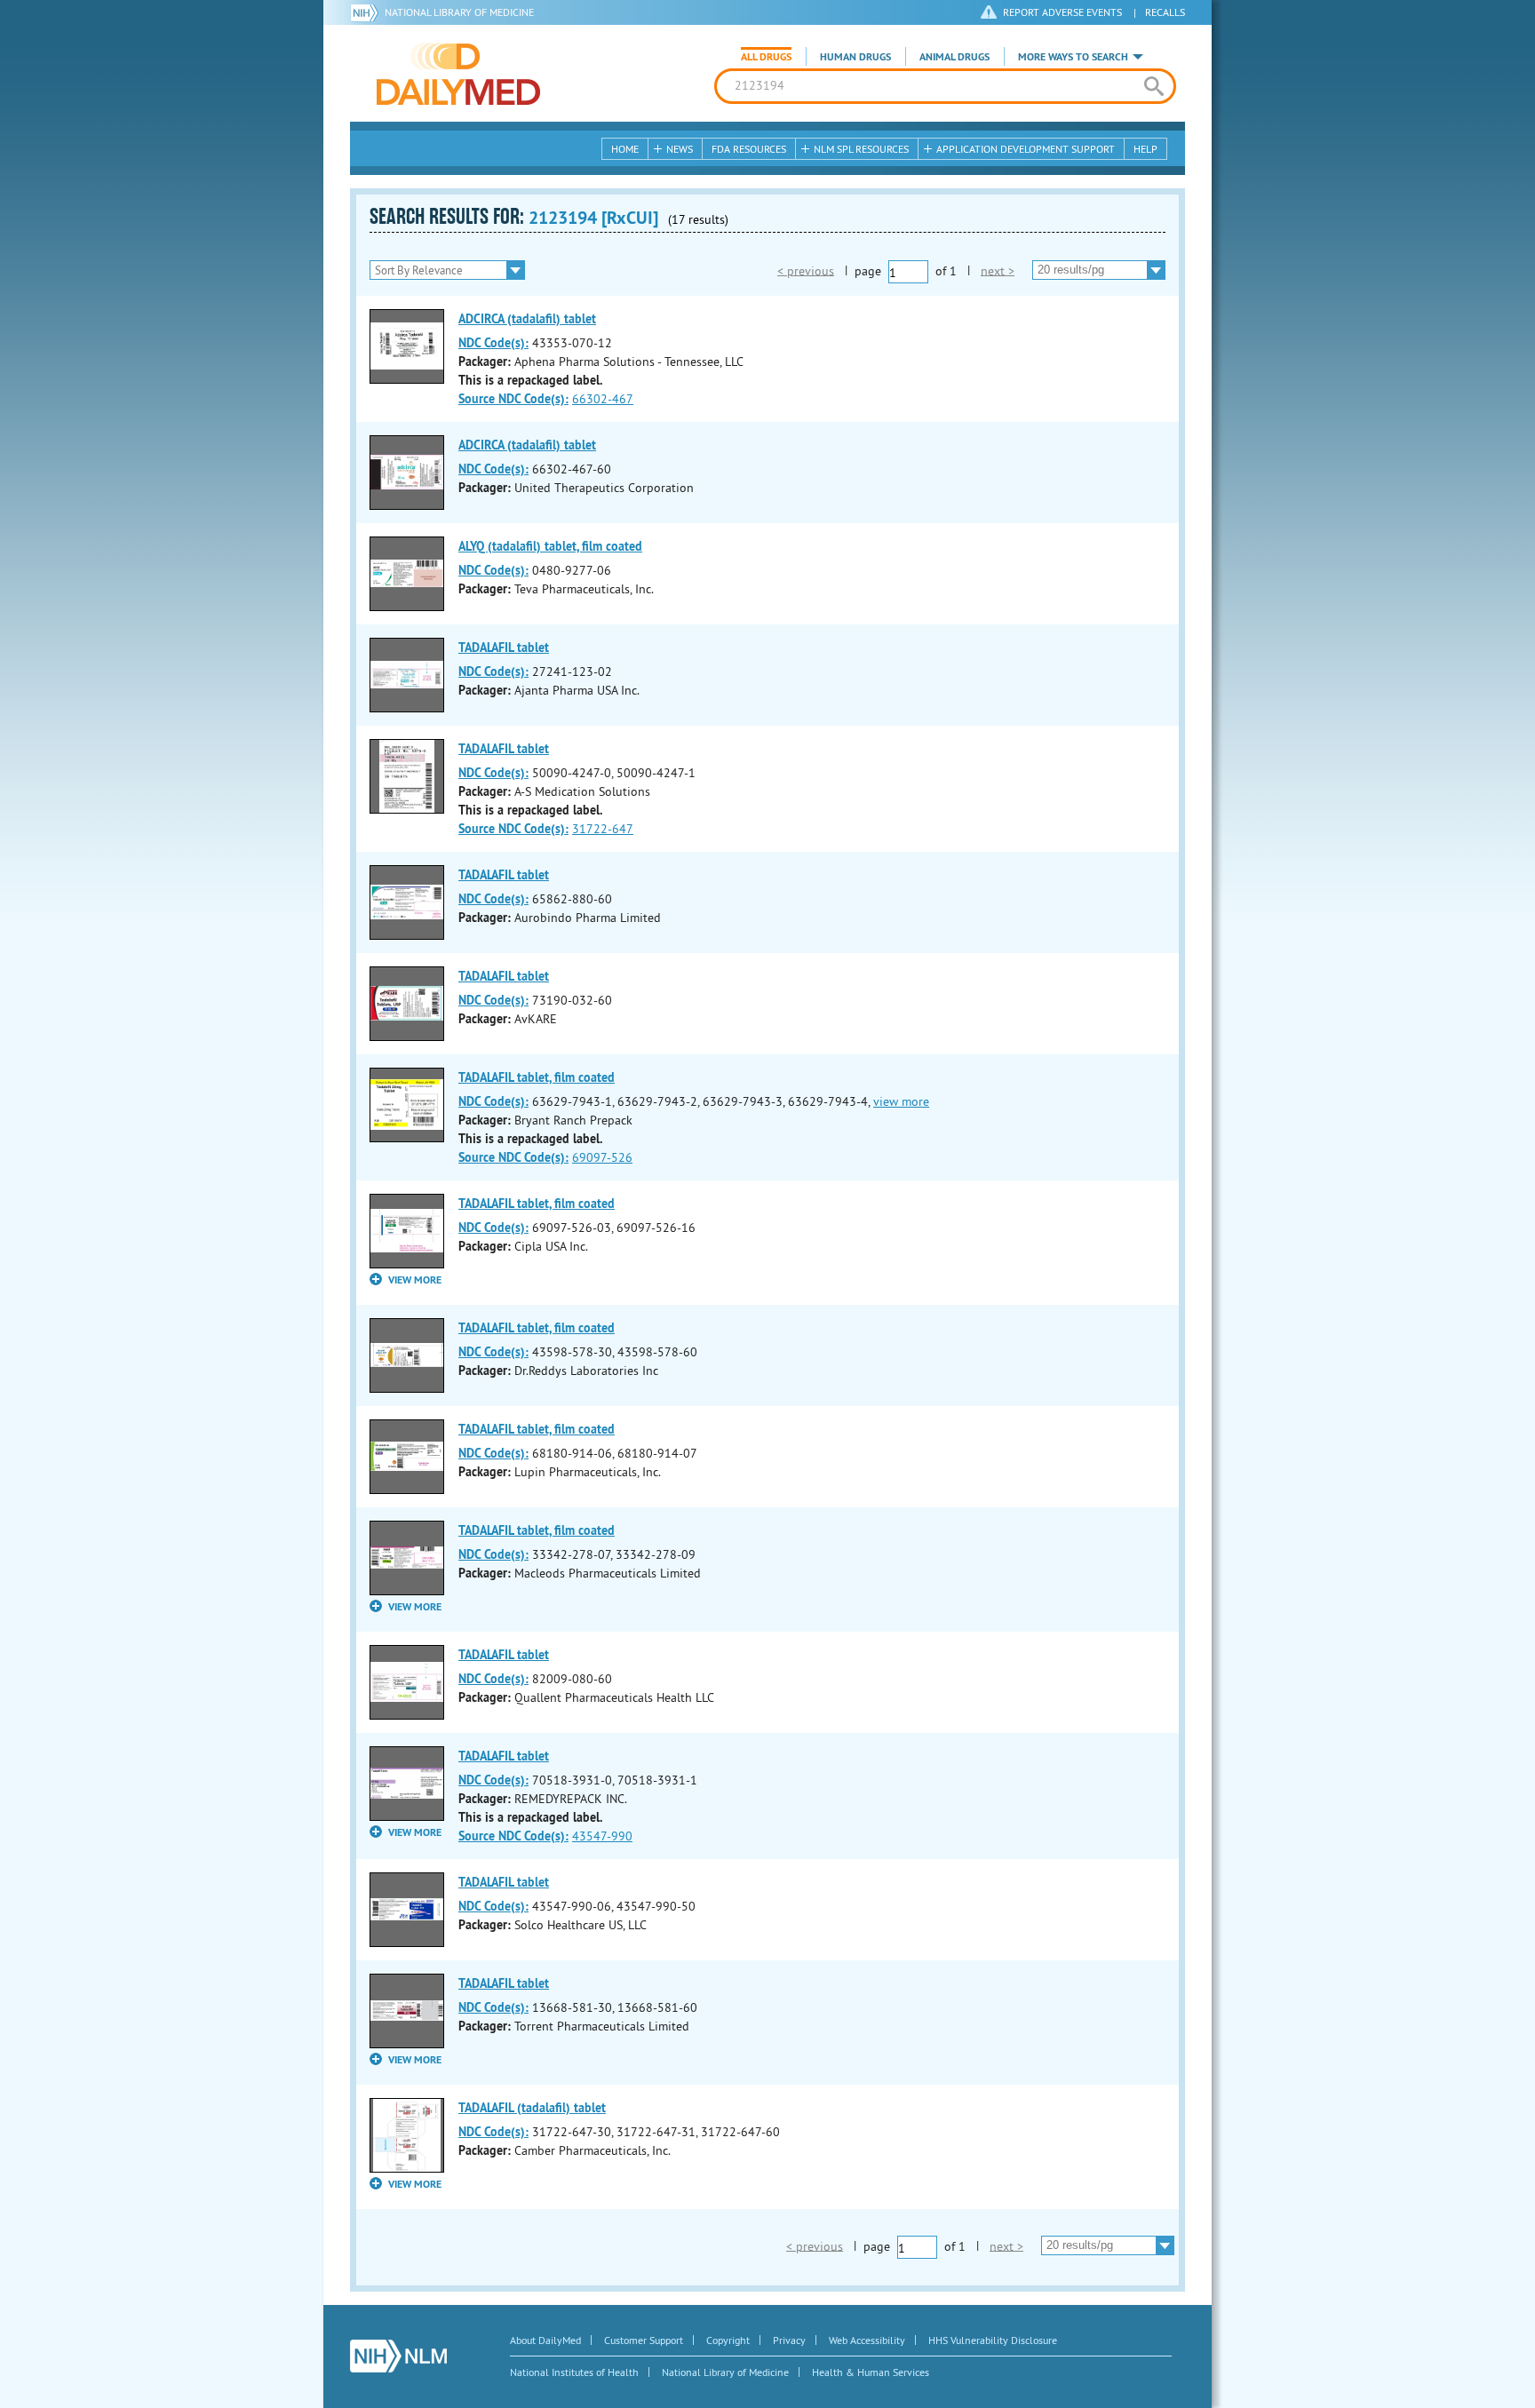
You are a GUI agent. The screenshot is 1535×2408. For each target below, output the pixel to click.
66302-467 (603, 399)
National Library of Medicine (459, 12)
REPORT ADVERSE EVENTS (1062, 12)
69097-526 (602, 1157)
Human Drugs (855, 57)
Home (625, 149)
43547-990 (602, 1836)
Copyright (728, 2340)
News (680, 149)
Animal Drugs (954, 57)
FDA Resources (749, 149)
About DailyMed (545, 2340)
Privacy (789, 2340)
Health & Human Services (871, 2372)
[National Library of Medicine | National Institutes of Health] (398, 2356)
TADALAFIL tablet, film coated (537, 1077)
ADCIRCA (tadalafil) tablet (527, 319)
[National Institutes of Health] (367, 12)
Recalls (1165, 12)
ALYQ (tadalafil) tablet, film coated (550, 546)
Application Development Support (1026, 149)
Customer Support (644, 2340)
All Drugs (766, 57)
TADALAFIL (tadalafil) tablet (532, 2108)
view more (901, 1101)
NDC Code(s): (493, 343)
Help (1145, 149)
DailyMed (458, 74)
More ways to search (1073, 57)
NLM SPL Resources (861, 149)
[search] (1153, 86)
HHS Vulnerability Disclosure (993, 2340)
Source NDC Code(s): (513, 399)
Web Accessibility (867, 2340)
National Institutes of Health (574, 2372)
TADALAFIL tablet (504, 648)
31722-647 (603, 829)
